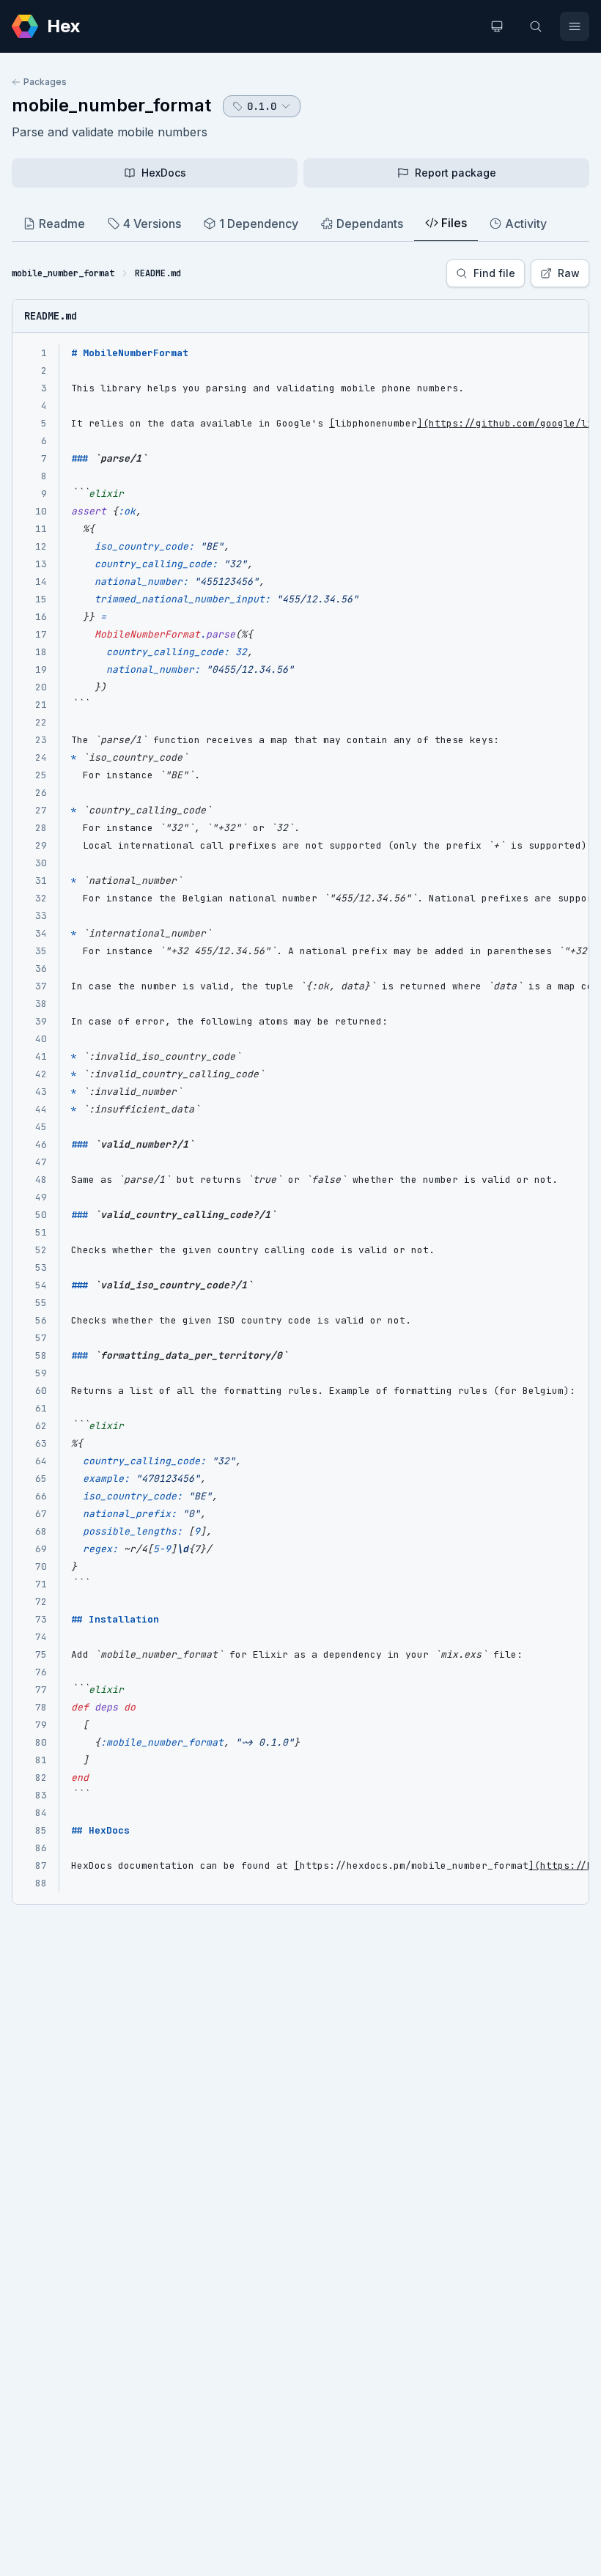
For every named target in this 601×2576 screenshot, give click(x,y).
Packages (45, 82)
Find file (494, 273)
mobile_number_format (111, 105)
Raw (569, 273)
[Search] (536, 26)
